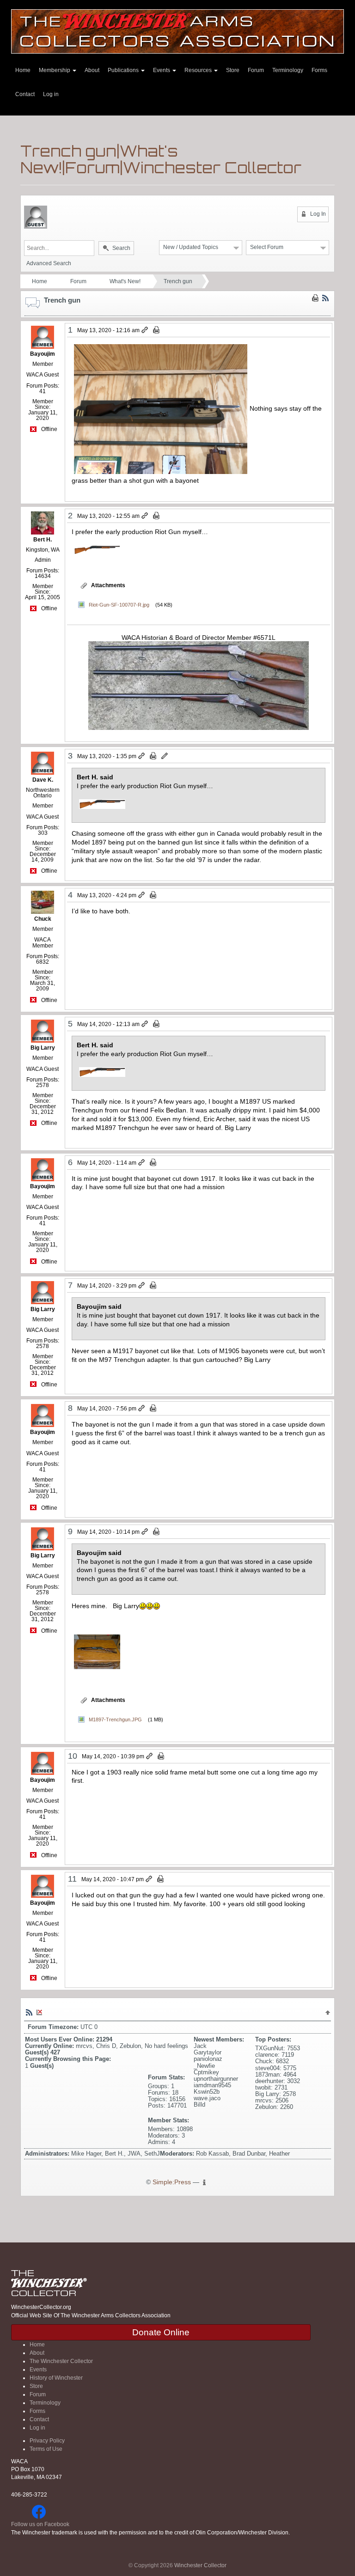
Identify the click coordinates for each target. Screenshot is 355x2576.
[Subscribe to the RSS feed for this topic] (325, 298)
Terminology (288, 70)
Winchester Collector (200, 2565)
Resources (199, 70)
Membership (55, 70)
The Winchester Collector (61, 2361)
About (92, 70)
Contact (25, 94)
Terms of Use (46, 2449)
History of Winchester (56, 2378)
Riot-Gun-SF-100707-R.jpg (119, 605)
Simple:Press (172, 2182)
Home (23, 70)
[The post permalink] (145, 330)
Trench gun (178, 281)
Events (162, 70)
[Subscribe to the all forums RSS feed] (29, 2012)
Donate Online (161, 2332)
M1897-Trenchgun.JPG (115, 1719)
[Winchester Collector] (177, 31)
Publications (124, 70)
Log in (51, 94)
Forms (319, 70)
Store (233, 70)
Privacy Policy (47, 2441)
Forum (256, 70)
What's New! (125, 281)
